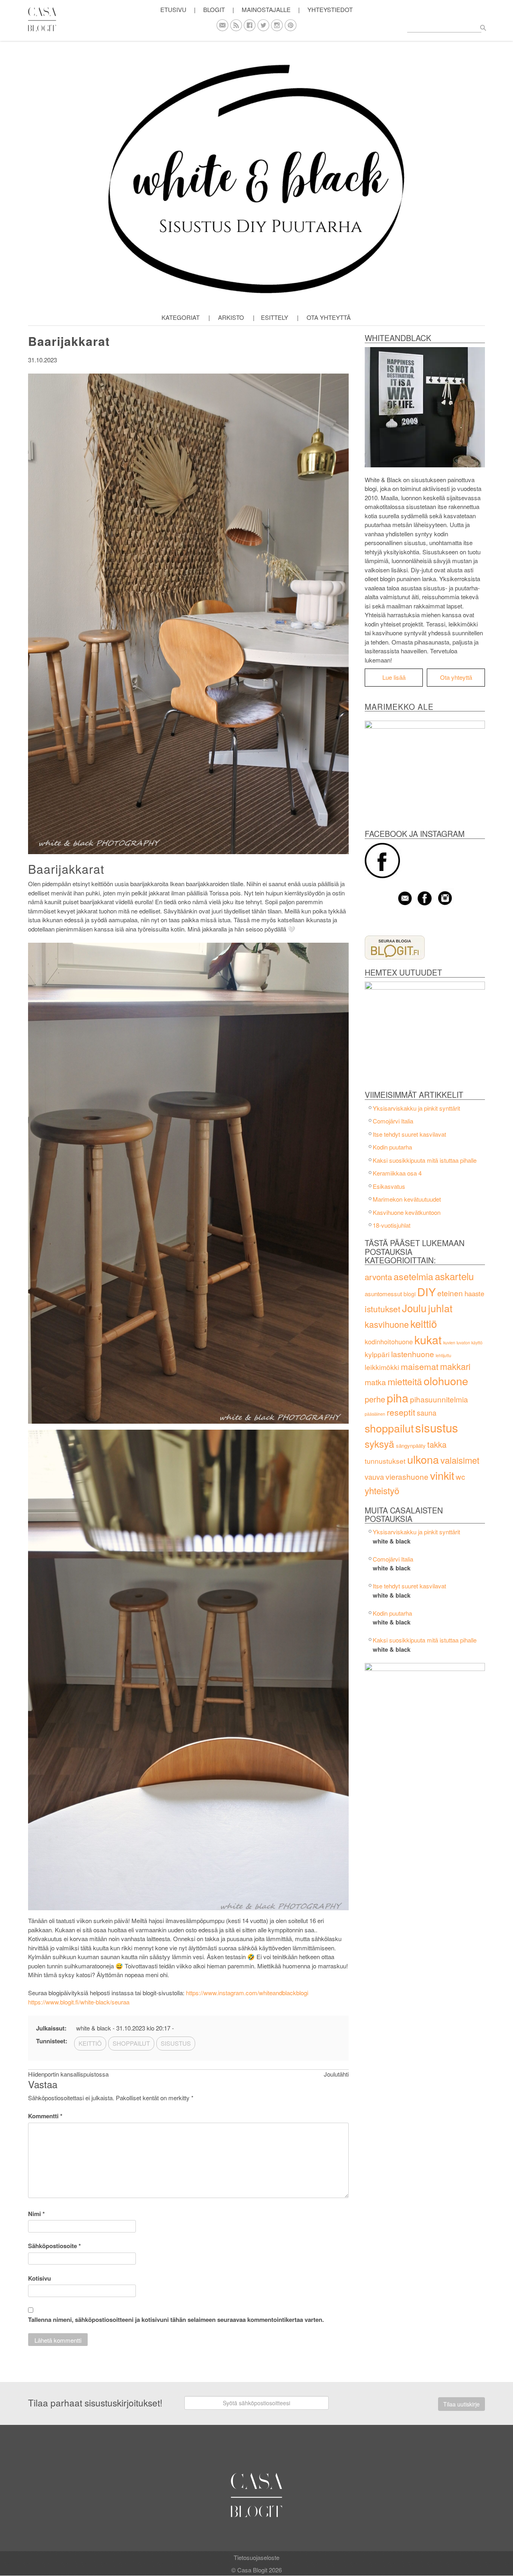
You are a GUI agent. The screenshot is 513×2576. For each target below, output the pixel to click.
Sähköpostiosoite (55, 2246)
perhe (375, 1399)
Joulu (414, 1308)
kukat (428, 1340)
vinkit (442, 1475)
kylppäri (377, 1354)
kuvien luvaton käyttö (463, 1343)
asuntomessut (383, 1294)
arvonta (378, 1277)
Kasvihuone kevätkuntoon (407, 1212)
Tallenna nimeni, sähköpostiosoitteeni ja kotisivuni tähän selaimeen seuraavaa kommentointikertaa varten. (176, 2319)
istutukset (383, 1309)
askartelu (454, 1276)
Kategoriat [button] (181, 317)
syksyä (380, 1444)
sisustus (437, 1427)
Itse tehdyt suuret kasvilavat (409, 1134)
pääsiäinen (375, 1414)
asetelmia (413, 1276)
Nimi (36, 2214)
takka (437, 1444)
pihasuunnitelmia (439, 1399)
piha (398, 1397)
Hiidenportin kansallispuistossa (68, 2074)
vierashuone (407, 1476)
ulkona (423, 1459)
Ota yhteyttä (329, 317)
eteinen (450, 1293)
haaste (474, 1293)
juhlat (440, 1308)
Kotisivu (39, 2278)
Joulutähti (336, 2074)
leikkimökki (382, 1367)
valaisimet (460, 1460)
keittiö (424, 1323)
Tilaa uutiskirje (461, 2404)
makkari (455, 1366)
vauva (374, 1477)
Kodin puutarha (392, 1147)
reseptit (401, 1412)
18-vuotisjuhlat (392, 1225)
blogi (410, 1294)
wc (460, 1476)
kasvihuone (387, 1324)
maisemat (420, 1366)
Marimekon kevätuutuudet (407, 1199)
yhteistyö (382, 1490)
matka (375, 1382)
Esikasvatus (389, 1186)
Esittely (275, 317)
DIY (426, 1291)
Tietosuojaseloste (256, 2557)
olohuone (446, 1381)
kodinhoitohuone (389, 1342)
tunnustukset (385, 1461)
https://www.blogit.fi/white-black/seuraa (79, 2002)
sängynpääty (411, 1446)
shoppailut (389, 1428)
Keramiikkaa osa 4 (397, 1173)
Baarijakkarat (69, 341)
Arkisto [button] (231, 317)
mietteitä (405, 1381)
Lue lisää (394, 677)
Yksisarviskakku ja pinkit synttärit (416, 1108)
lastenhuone (413, 1354)
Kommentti (45, 2116)
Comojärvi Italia (393, 1121)
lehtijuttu (443, 1355)
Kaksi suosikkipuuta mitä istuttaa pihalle (425, 1160)
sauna (427, 1413)
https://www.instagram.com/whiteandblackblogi (247, 1993)
